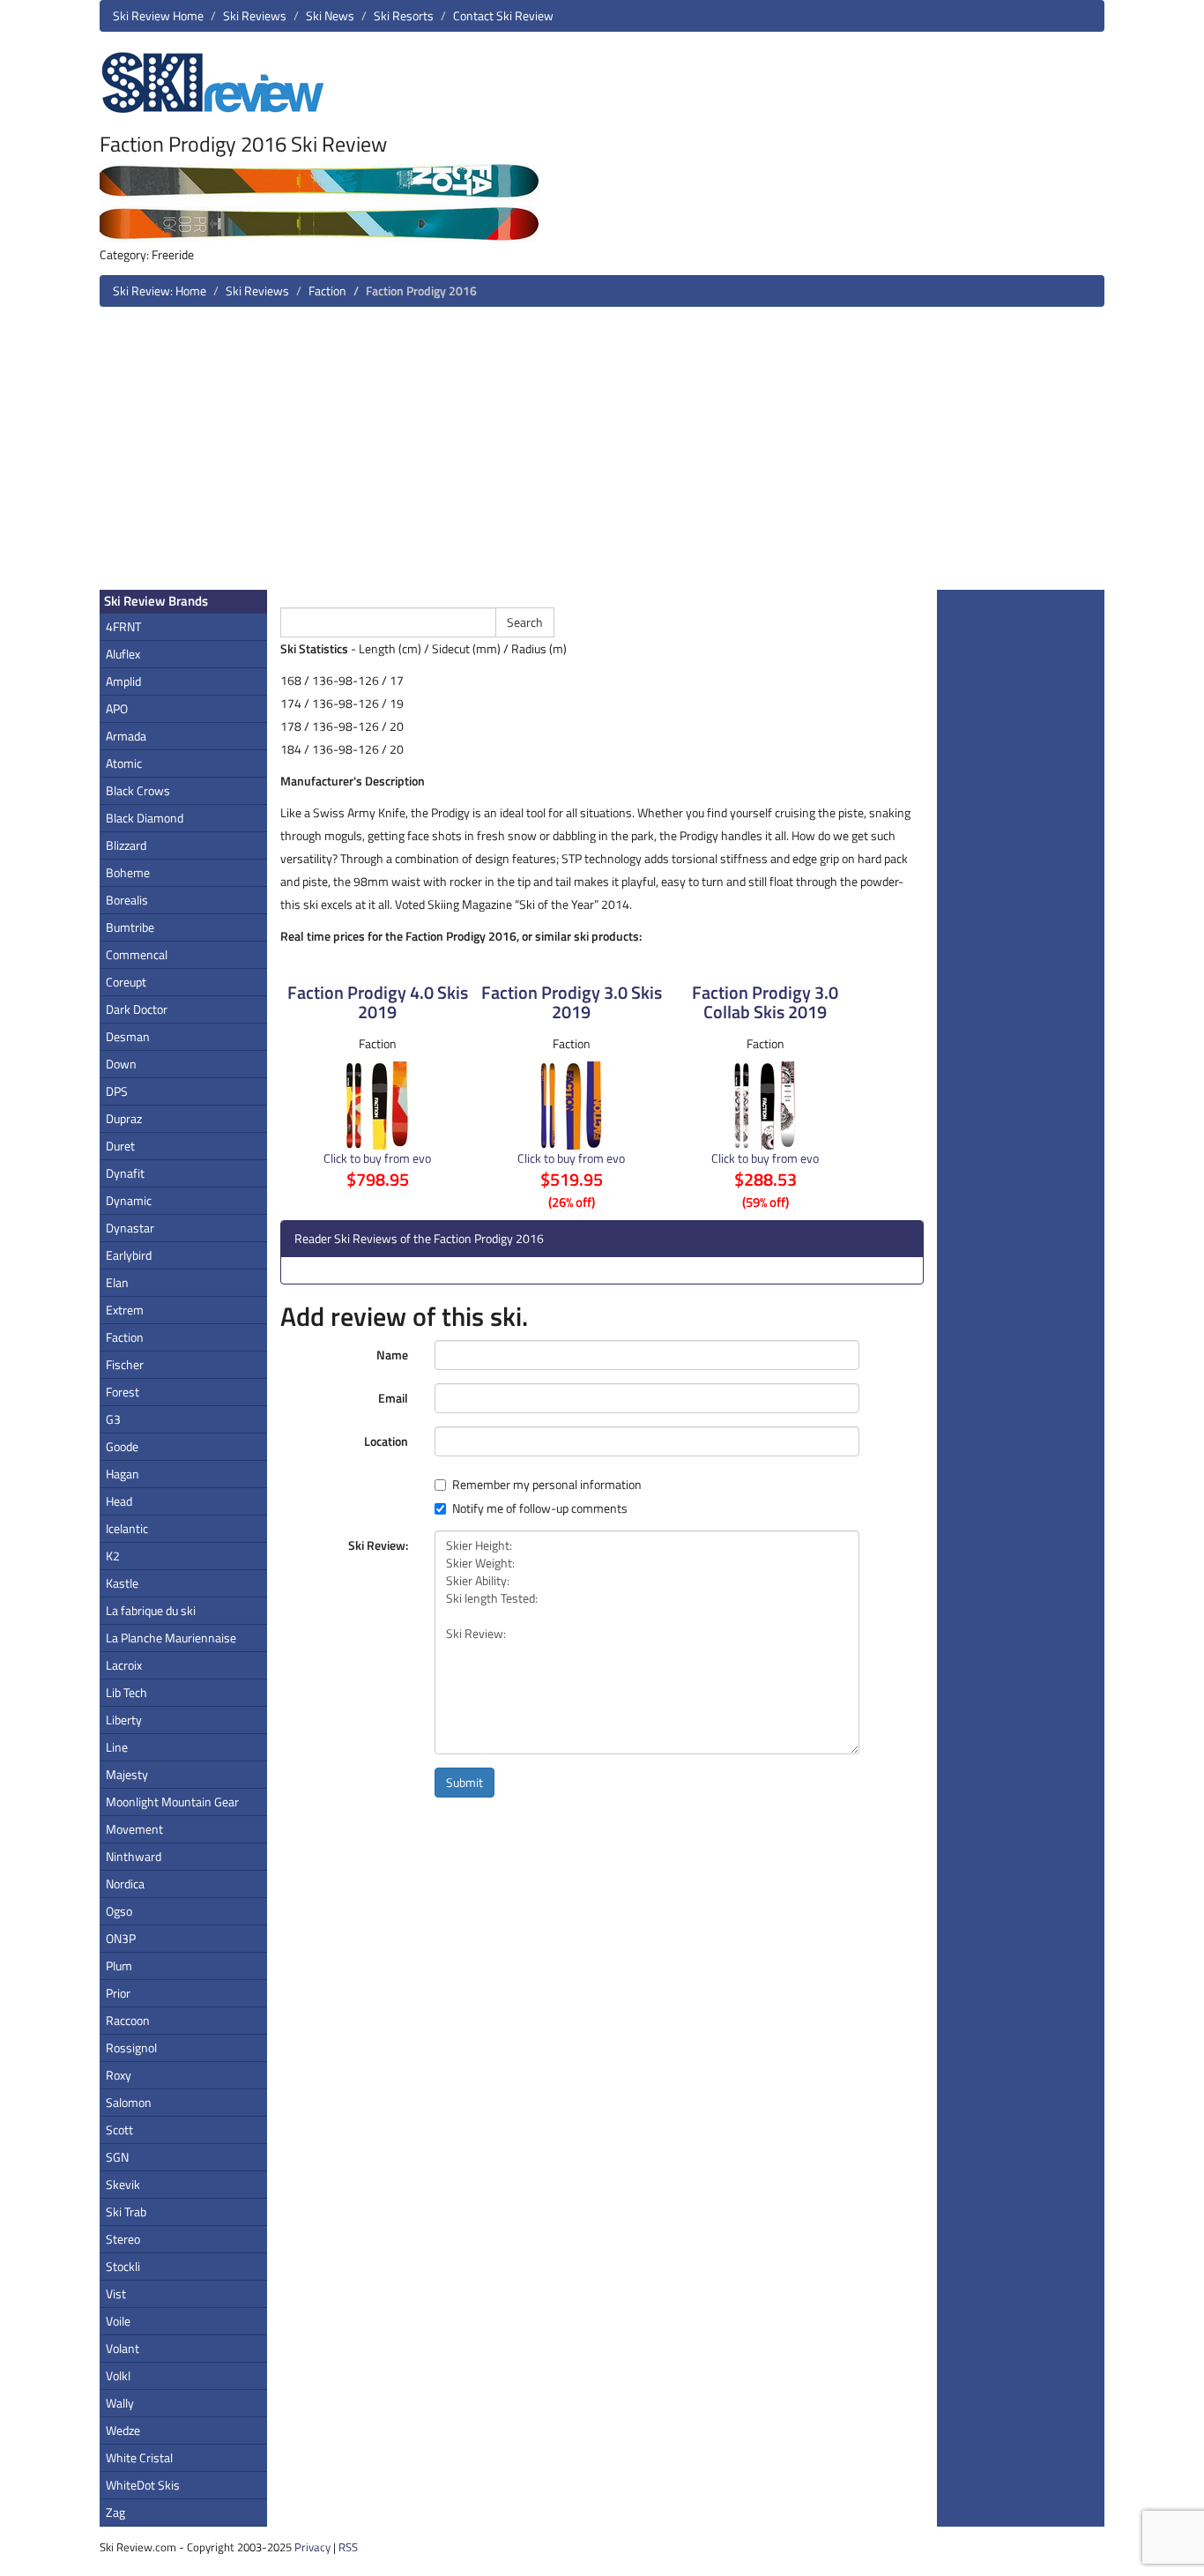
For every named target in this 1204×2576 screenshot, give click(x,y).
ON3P (121, 1938)
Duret (120, 1146)
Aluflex (123, 654)
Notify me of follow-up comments (540, 1508)
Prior (118, 1993)
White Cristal (139, 2457)
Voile (118, 2321)
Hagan (123, 1474)
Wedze (123, 2430)
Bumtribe (130, 927)
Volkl (118, 2375)
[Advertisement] (602, 455)
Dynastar (130, 1228)
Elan (117, 1282)
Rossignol (131, 2047)
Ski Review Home (158, 15)
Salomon (129, 2102)
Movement (134, 1829)
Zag (115, 2512)
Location (386, 1441)
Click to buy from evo (377, 1158)
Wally (120, 2403)
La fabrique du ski (151, 1610)
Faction (327, 290)
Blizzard (126, 845)
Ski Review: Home (160, 290)
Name (392, 1355)
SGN (117, 2157)
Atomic (124, 763)
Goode (122, 1446)
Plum (119, 1966)
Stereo (123, 2239)
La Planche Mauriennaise (171, 1638)
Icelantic (127, 1528)
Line (117, 1747)
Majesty (127, 1774)
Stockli (123, 2266)
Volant (123, 2348)
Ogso (119, 1911)
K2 (113, 1556)
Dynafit (125, 1173)
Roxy (119, 2075)
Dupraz (124, 1118)
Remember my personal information (547, 1485)
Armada (126, 736)
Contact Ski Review (503, 15)
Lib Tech (126, 1692)
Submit (465, 1782)
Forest (123, 1392)
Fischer (125, 1364)
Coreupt (126, 982)
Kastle (122, 1583)
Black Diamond (145, 818)
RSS (348, 2547)
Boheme (128, 872)
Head (119, 1501)
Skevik (123, 2184)
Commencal (137, 954)
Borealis (127, 900)
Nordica (125, 1884)
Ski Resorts (404, 15)
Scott (119, 2129)
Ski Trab (126, 2211)
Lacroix (124, 1665)
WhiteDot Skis (143, 2485)
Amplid (123, 681)
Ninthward (134, 1856)
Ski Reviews (255, 15)
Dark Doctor (137, 1009)
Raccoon (128, 2020)
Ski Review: (378, 1545)
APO (117, 708)
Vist (116, 2293)
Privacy (312, 2547)
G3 (113, 1419)
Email (393, 1398)
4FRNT (123, 626)
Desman (128, 1036)
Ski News (330, 15)
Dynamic (129, 1200)
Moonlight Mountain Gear (172, 1802)
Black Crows (138, 790)
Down (121, 1064)
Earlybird (129, 1255)
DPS (117, 1091)
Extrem (125, 1310)
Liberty (124, 1720)
